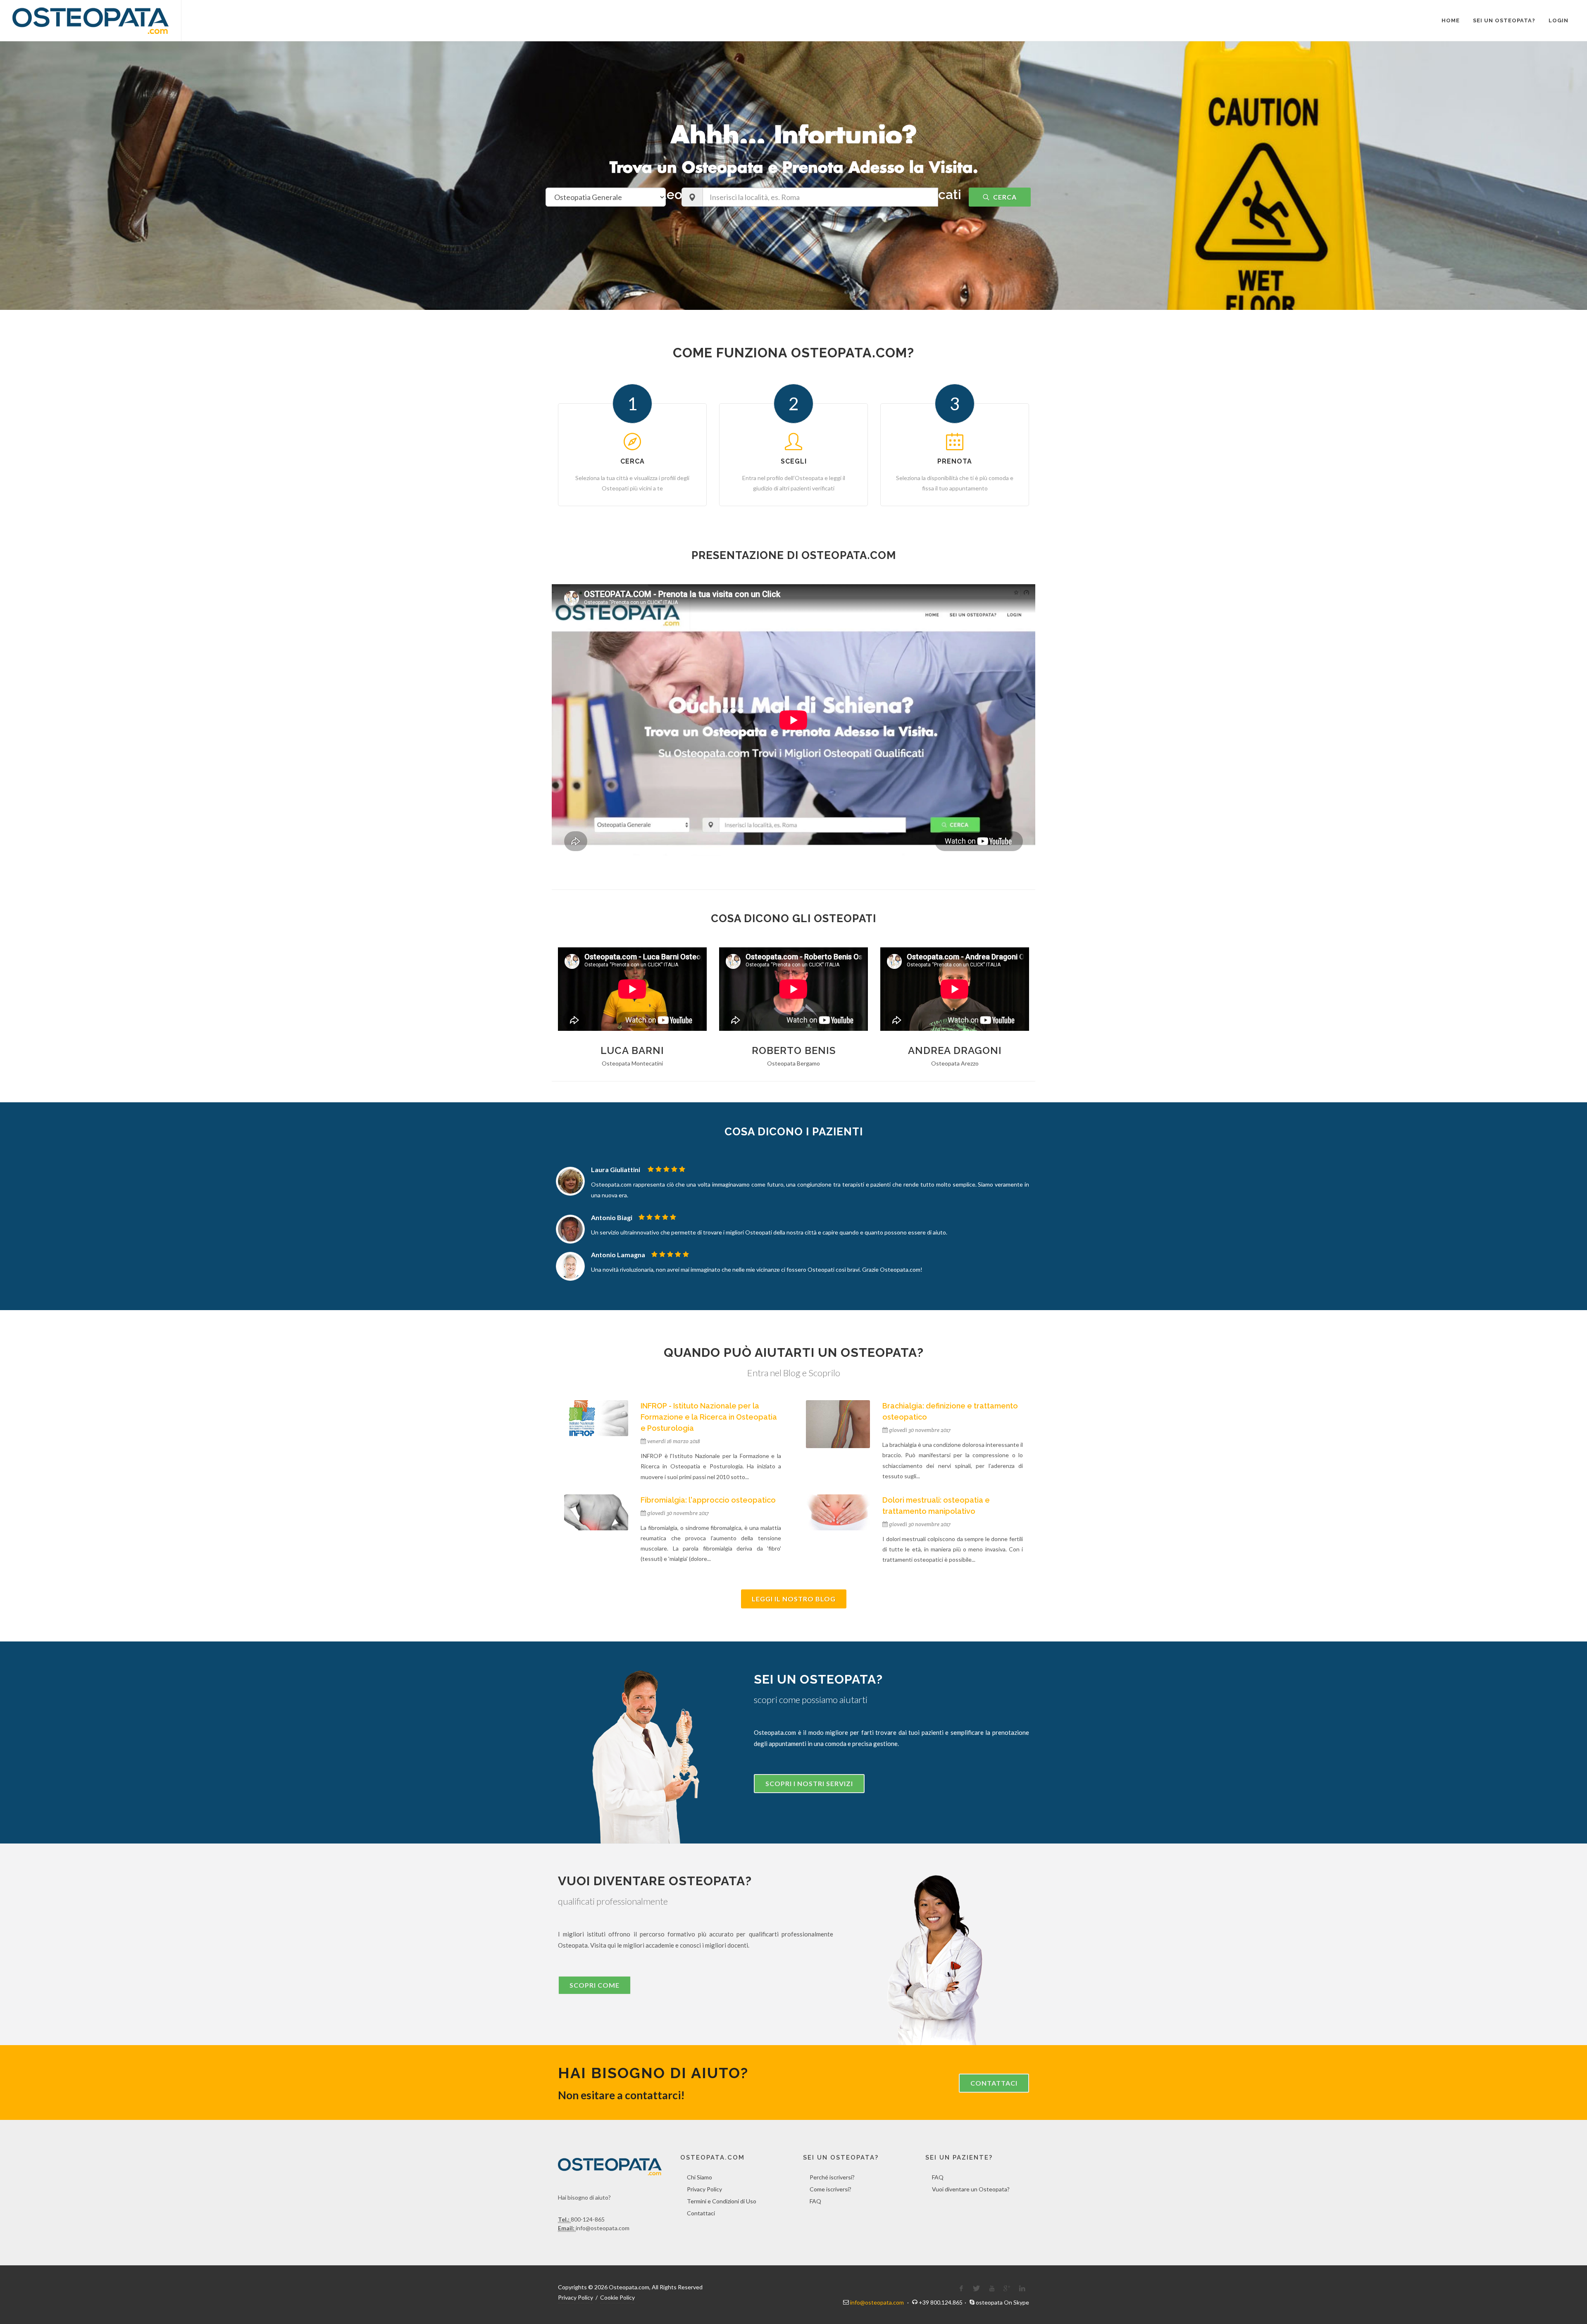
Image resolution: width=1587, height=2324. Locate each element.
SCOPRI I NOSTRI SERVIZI (809, 1783)
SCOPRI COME (595, 1985)
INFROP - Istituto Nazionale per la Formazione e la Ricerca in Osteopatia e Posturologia (709, 1417)
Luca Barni (632, 1050)
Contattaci (994, 2083)
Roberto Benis (794, 1050)
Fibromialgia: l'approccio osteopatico (708, 1500)
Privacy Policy (704, 2189)
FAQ (815, 2201)
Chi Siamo (699, 2177)
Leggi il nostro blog (794, 1599)
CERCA (1004, 197)
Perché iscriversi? (832, 2177)
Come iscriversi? (830, 2189)
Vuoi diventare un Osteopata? (971, 2189)
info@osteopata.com (877, 2302)
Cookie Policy (617, 2297)
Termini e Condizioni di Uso (722, 2201)
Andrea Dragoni (955, 1050)
